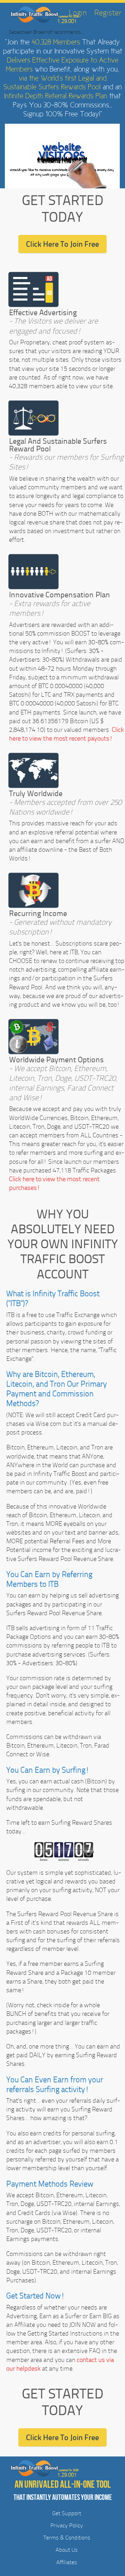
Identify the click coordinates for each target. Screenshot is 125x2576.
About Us (67, 2550)
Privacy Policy (67, 2525)
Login (78, 13)
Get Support (67, 2513)
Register (108, 13)
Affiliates (67, 2562)
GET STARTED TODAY (63, 208)
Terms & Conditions (67, 2538)
